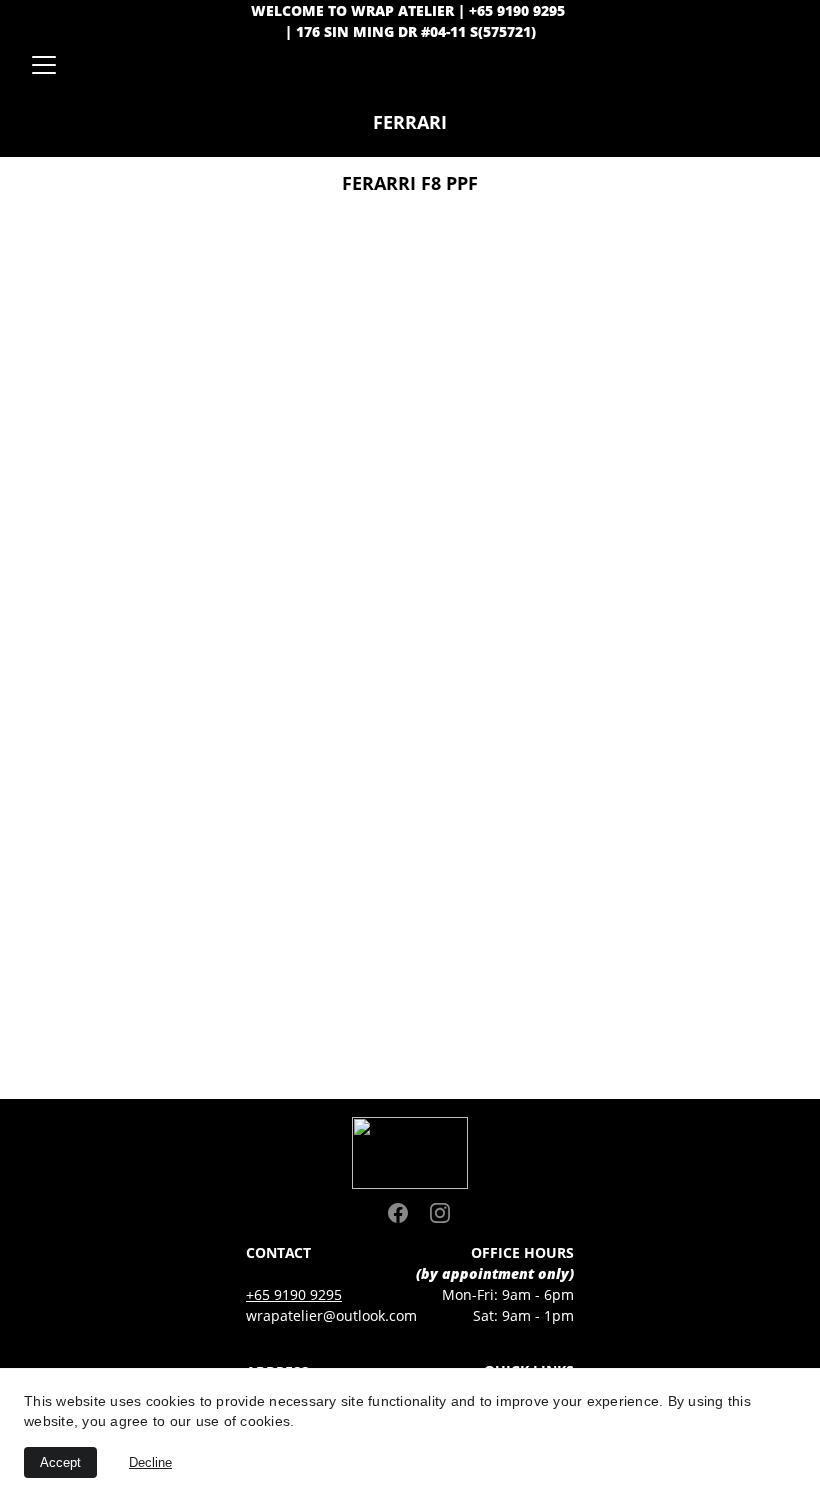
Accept (60, 1462)
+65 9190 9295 (294, 1294)
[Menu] (44, 65)
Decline (150, 1462)
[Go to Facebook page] (408, 1213)
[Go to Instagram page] (440, 1213)
